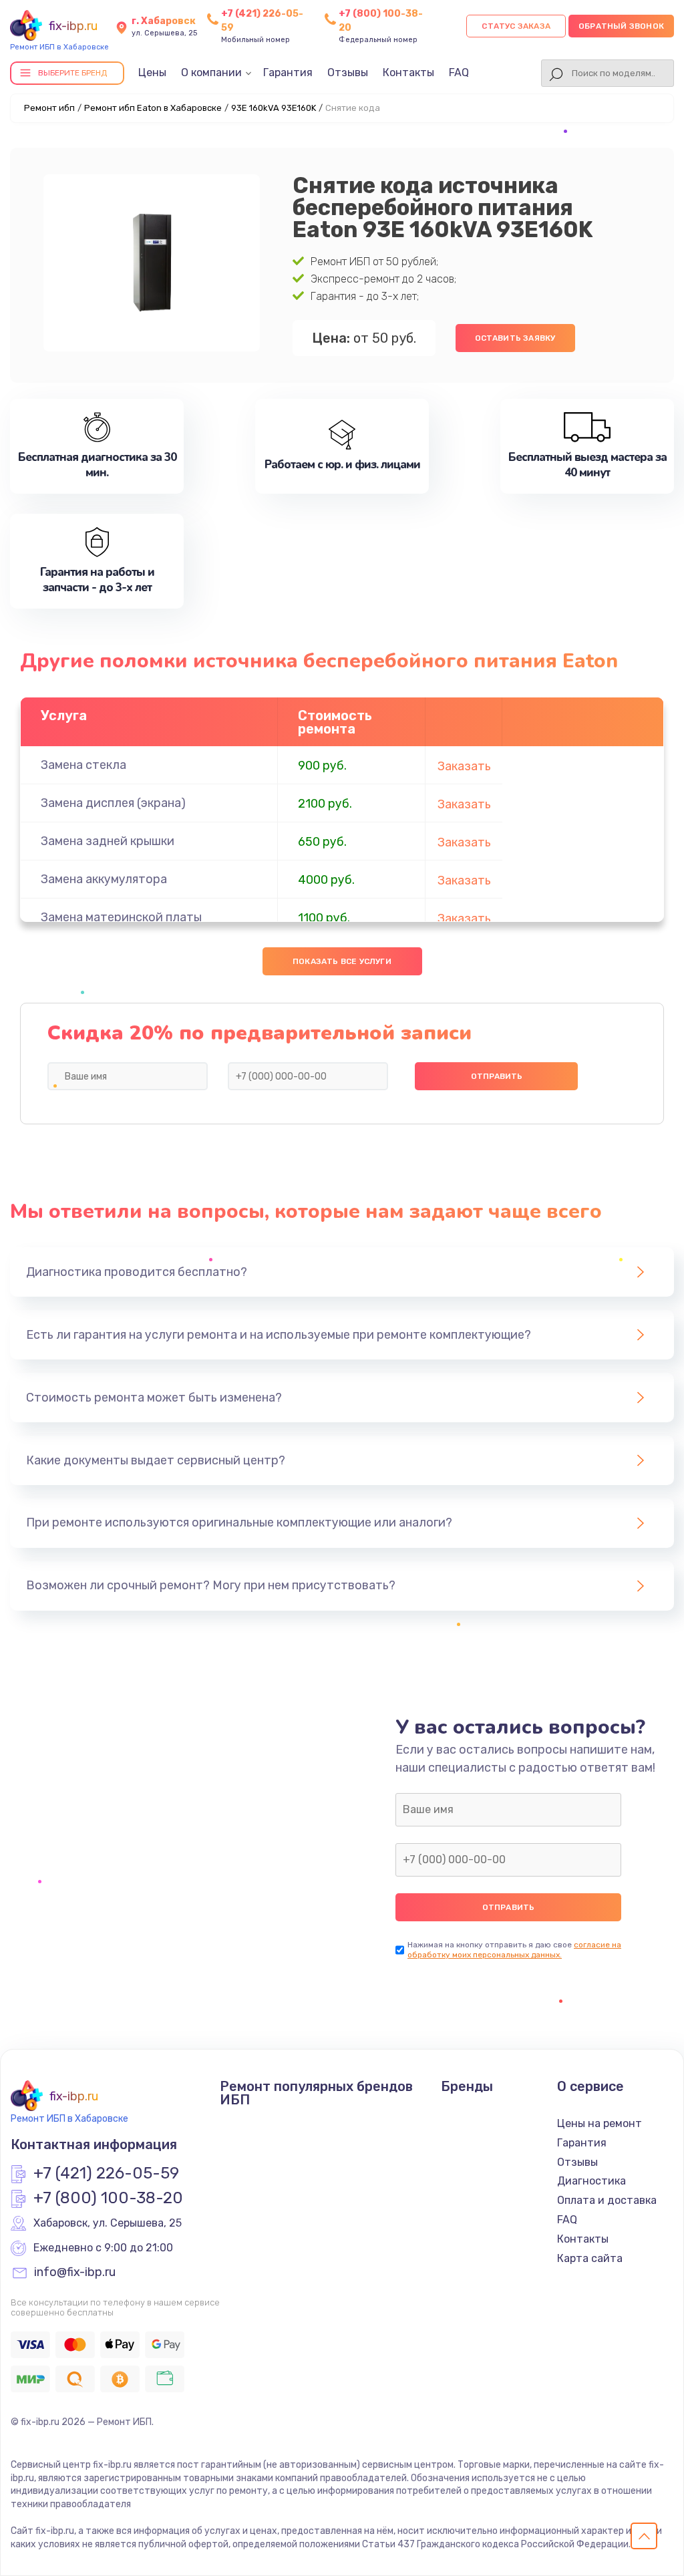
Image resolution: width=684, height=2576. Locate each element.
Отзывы (348, 72)
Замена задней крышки (108, 841)
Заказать (464, 766)
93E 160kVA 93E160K (274, 108)
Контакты (408, 72)
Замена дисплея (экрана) (113, 803)
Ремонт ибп (49, 108)
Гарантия (288, 72)
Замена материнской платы (121, 917)
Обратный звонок (621, 26)
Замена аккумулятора (104, 879)
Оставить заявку (515, 338)
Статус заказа (516, 26)
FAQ (459, 72)
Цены (152, 72)
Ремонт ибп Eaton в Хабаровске (153, 108)
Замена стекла (83, 765)
